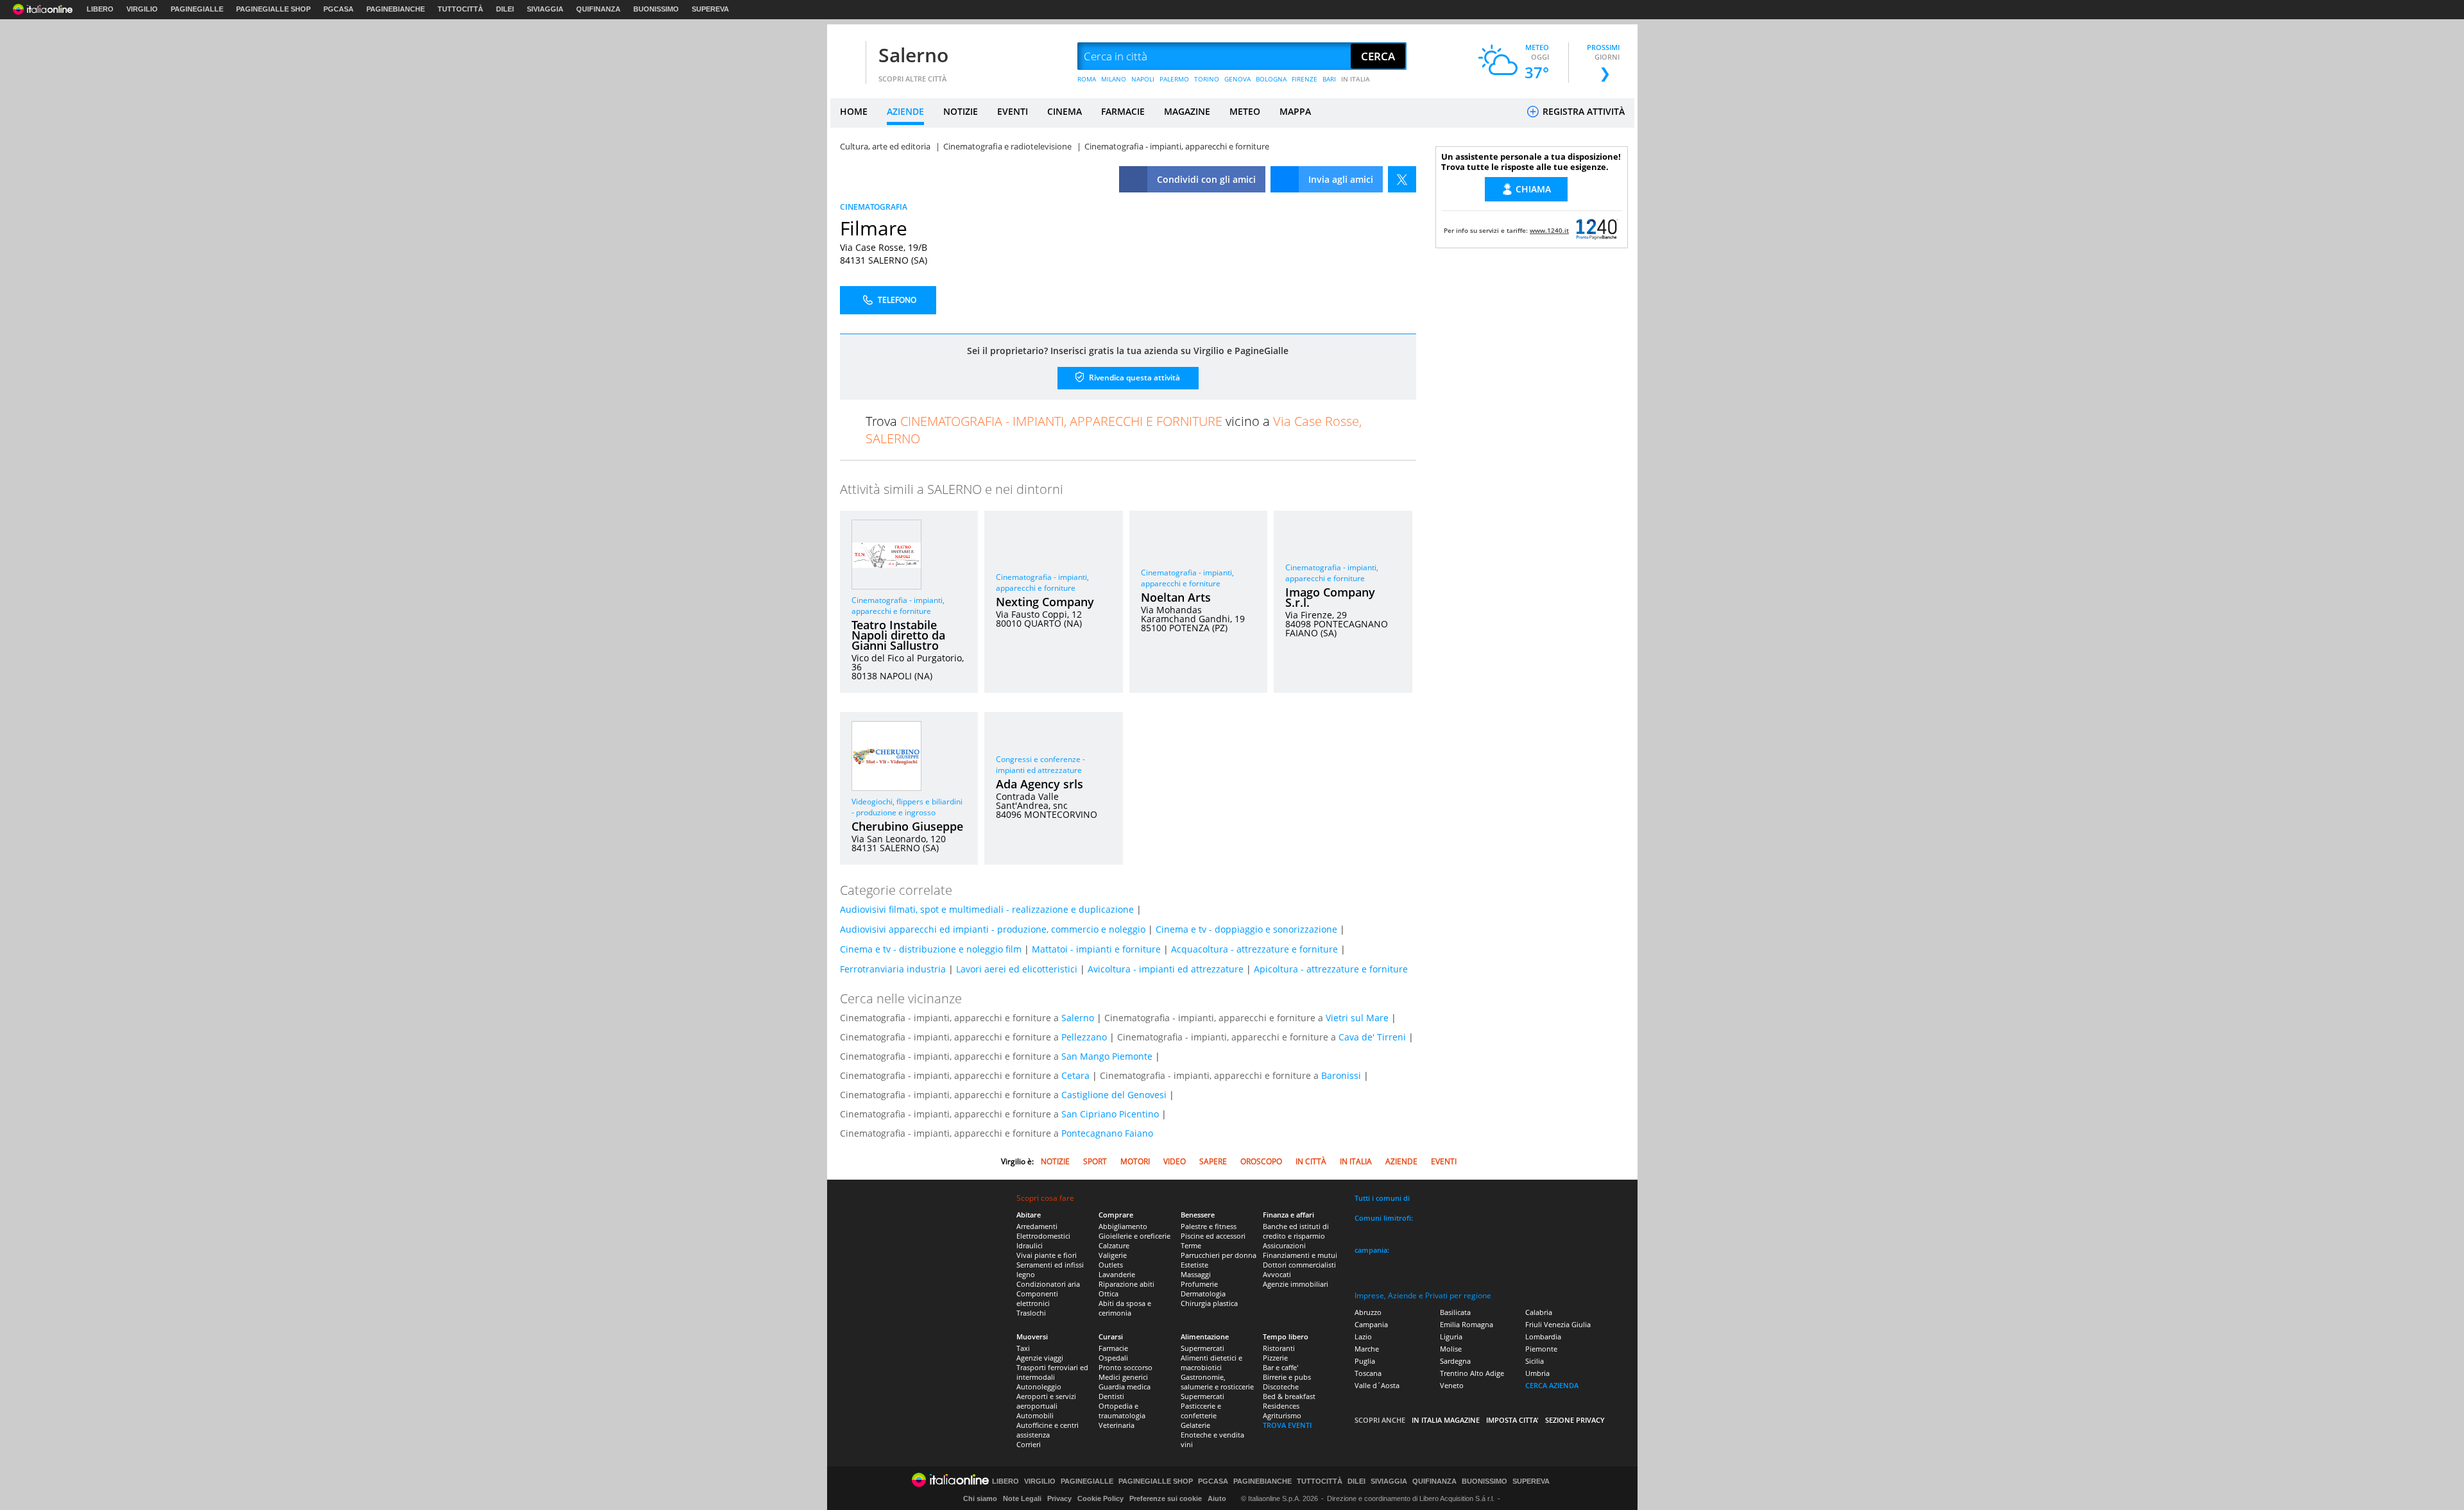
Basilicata (1455, 1312)
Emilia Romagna (1467, 1324)
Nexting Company (1045, 602)
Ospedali (1113, 1358)
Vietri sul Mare (1357, 1018)
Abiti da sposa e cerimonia (1125, 1308)
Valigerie (1113, 1255)
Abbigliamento (1123, 1226)
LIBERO (100, 9)
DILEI (505, 9)
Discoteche (1281, 1387)
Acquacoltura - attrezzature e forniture (1254, 949)
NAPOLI (1143, 79)
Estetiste (1194, 1265)
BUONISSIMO (656, 9)
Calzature (1114, 1245)
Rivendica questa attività (1134, 377)
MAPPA (1295, 111)
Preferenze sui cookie (1166, 1498)
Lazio (1363, 1336)
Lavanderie (1117, 1274)
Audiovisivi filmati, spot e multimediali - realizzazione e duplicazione (987, 909)
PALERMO (1174, 79)
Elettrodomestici (1043, 1236)
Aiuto (1217, 1498)
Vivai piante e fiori (1047, 1255)
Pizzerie (1275, 1358)
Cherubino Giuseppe (907, 826)
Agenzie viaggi (1040, 1358)
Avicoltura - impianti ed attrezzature (1166, 969)
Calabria (1539, 1312)
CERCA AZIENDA (1552, 1385)
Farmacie (1113, 1348)
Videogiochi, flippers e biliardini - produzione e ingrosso (907, 807)
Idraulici (1030, 1245)
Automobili (1035, 1415)
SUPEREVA (710, 9)
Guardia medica (1125, 1387)
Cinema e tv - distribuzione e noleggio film (931, 949)
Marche (1367, 1349)
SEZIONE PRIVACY (1575, 1420)
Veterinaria (1116, 1425)
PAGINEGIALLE (197, 9)
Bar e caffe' (1280, 1367)
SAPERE (1213, 1161)
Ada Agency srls (1039, 784)
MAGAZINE (1187, 111)
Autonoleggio (1039, 1387)
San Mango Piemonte (1107, 1056)
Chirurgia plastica (1209, 1303)
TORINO (1207, 79)
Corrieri (1029, 1444)
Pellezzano (1084, 1037)
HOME (854, 111)
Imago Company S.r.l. (1330, 597)
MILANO (1114, 79)
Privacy (1059, 1498)
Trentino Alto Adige (1472, 1373)
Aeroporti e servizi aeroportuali (1046, 1401)
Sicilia (1535, 1361)
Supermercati (1202, 1348)
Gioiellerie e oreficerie (1134, 1236)
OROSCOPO (1261, 1161)
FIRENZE (1305, 79)
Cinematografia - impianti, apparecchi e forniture (898, 606)
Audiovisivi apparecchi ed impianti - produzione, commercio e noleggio (993, 929)
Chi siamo (980, 1498)
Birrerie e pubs (1287, 1377)
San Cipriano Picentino (1110, 1114)
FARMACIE (1123, 111)
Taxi (1023, 1348)
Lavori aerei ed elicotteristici (1017, 969)
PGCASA (338, 9)
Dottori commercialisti (1299, 1265)
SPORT (1095, 1161)
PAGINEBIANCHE (396, 9)
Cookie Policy (1100, 1498)
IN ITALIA (1356, 79)
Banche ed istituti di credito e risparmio (1296, 1231)
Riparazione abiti (1126, 1284)
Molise (1451, 1349)
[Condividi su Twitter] (1402, 179)
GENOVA (1237, 79)
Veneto (1452, 1385)
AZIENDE (905, 111)
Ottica (1108, 1294)
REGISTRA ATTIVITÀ (1582, 111)
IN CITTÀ (1311, 1161)
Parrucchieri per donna (1219, 1255)
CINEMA (1065, 111)
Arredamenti (1037, 1226)
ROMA (1087, 79)
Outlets (1111, 1265)
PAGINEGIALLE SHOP (273, 9)
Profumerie (1199, 1284)
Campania (1371, 1324)
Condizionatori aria (1048, 1284)
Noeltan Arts (1176, 597)
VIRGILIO (142, 9)
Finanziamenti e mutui (1300, 1255)
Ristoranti (1279, 1348)
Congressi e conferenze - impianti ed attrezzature (1040, 765)
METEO (1245, 111)
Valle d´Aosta (1377, 1385)
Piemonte (1541, 1349)
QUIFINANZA (598, 9)
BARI (1329, 79)
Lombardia (1543, 1336)
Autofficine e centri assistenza (1048, 1430)
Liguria (1451, 1336)
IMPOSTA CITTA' (1512, 1420)
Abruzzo (1368, 1312)
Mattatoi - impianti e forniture (1096, 949)
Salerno (913, 55)
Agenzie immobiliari (1296, 1284)
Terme (1191, 1245)
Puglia (1365, 1361)
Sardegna (1455, 1361)
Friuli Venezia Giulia (1558, 1324)
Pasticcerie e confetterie (1201, 1411)
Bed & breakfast (1289, 1396)
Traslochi (1031, 1313)
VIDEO (1175, 1161)
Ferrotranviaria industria (893, 969)
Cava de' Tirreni (1372, 1037)
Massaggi (1196, 1274)
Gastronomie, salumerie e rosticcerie (1217, 1382)
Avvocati (1277, 1274)
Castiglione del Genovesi (1114, 1095)
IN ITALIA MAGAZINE (1446, 1420)
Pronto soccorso (1125, 1367)
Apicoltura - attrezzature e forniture (1331, 969)
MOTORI (1135, 1161)
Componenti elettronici (1037, 1298)
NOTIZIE (961, 111)
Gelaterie (1195, 1425)
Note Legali (1022, 1498)
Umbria (1537, 1373)
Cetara (1075, 1075)
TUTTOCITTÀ (460, 9)
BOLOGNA (1271, 79)
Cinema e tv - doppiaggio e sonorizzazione (1246, 929)
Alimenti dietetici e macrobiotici (1211, 1362)
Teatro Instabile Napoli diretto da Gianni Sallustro (898, 635)
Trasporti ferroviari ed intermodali (1052, 1372)
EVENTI (1013, 111)
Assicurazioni (1284, 1245)
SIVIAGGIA (545, 9)
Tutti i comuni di (1382, 1198)
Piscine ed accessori (1213, 1236)
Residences (1281, 1406)
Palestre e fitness (1209, 1226)
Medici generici (1123, 1377)
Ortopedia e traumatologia (1122, 1411)
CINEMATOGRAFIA (874, 207)
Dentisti (1111, 1396)
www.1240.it (1549, 230)
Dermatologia (1203, 1294)
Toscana (1368, 1373)
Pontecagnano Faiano (1107, 1133)
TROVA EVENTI (1287, 1425)
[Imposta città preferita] (846, 57)
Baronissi (1341, 1075)
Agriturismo (1282, 1415)
